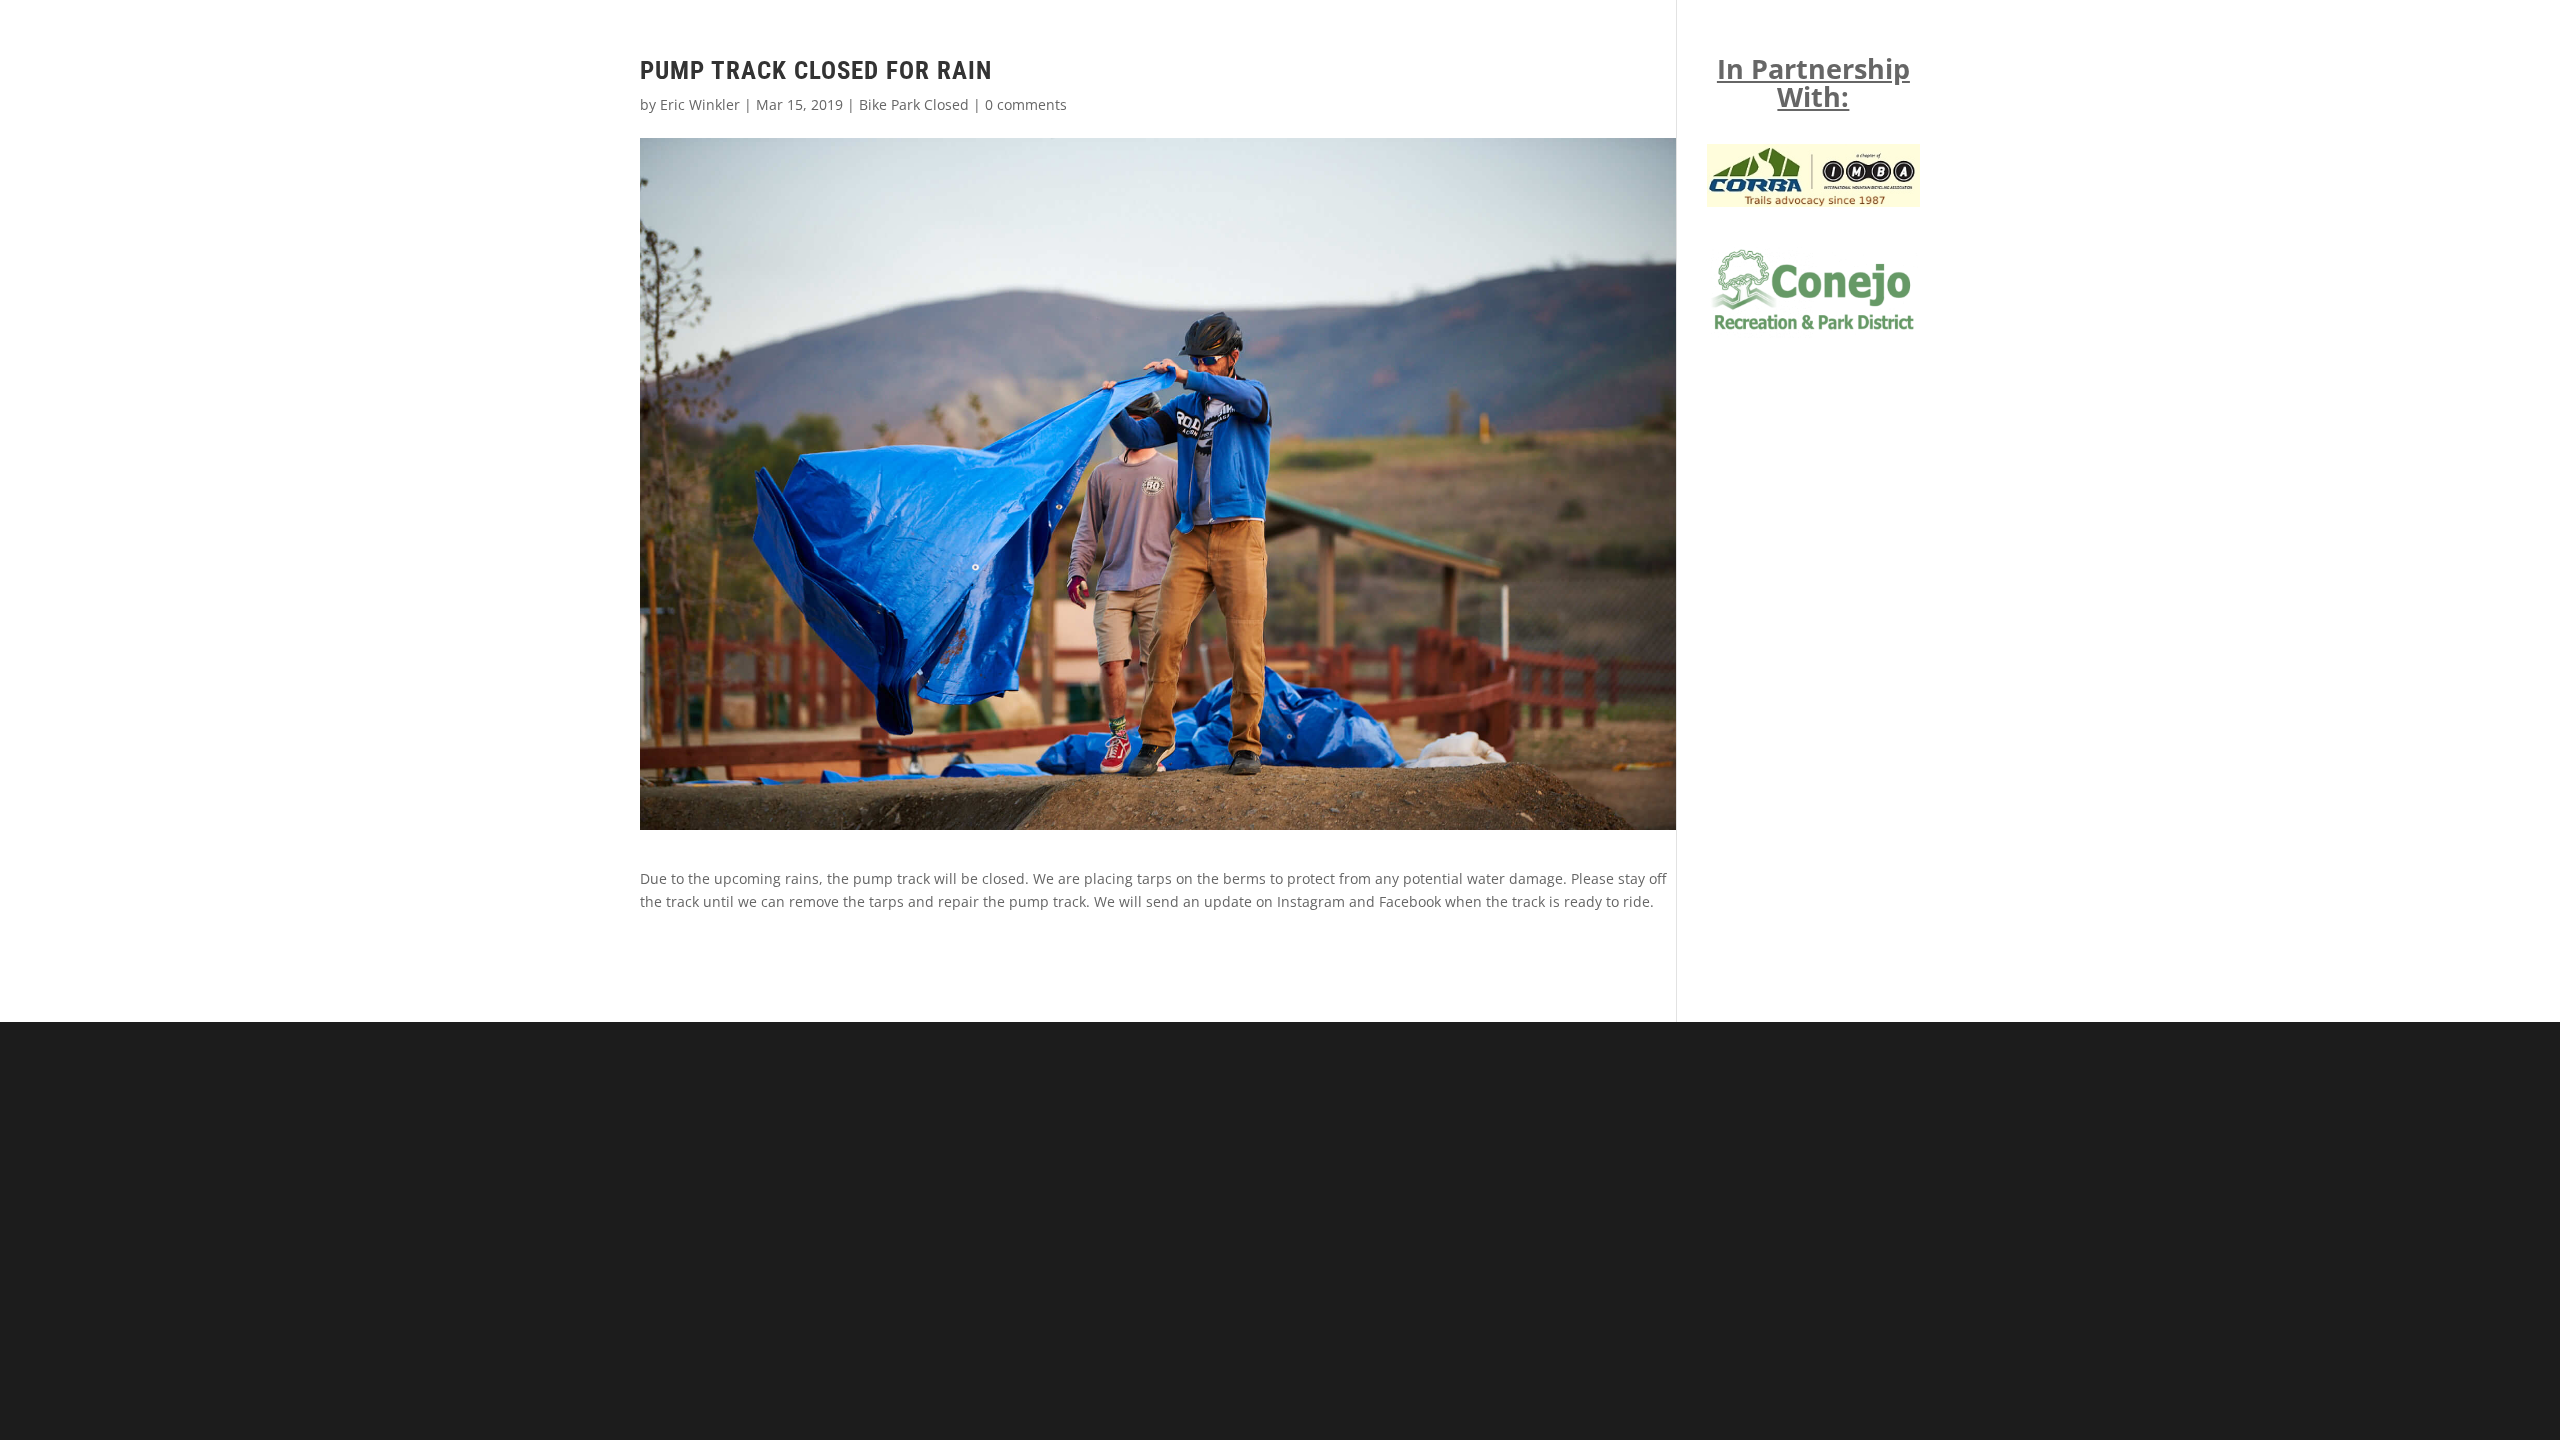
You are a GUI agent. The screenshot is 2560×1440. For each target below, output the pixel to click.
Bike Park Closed (914, 104)
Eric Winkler (700, 104)
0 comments (1026, 104)
